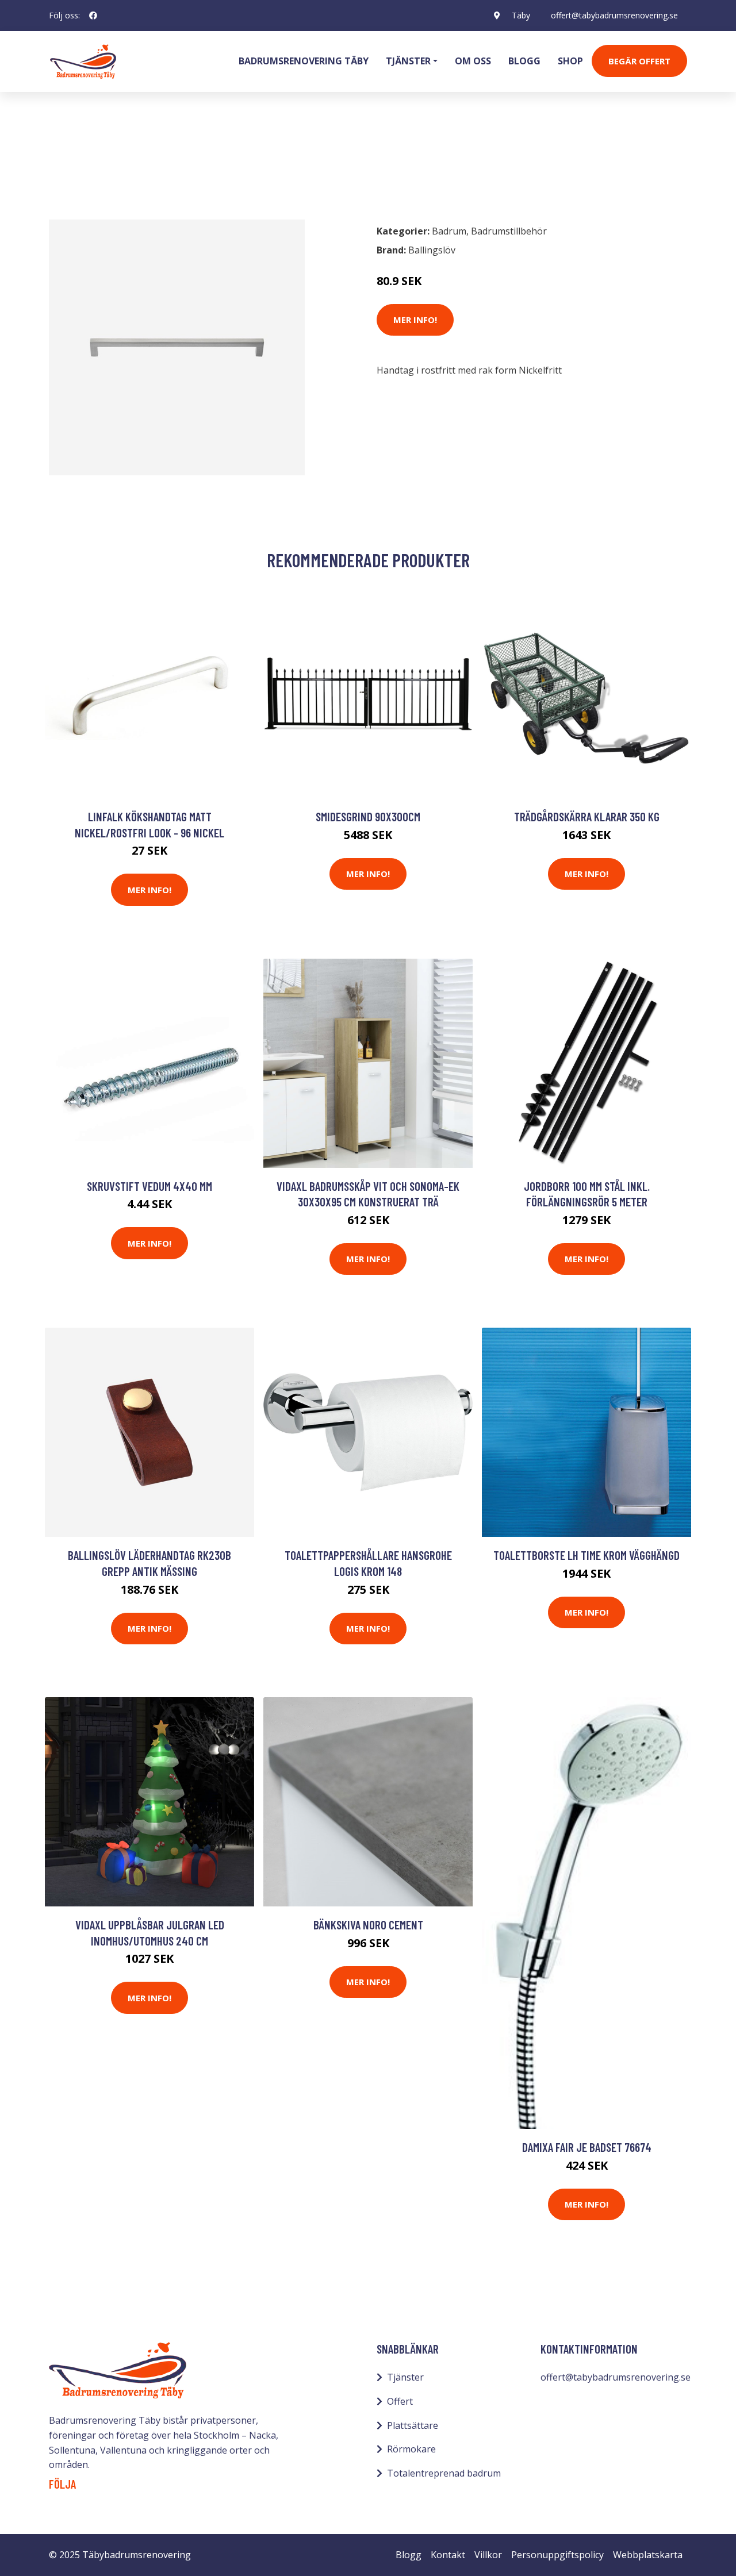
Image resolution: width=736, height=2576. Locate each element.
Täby (521, 15)
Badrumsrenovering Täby (304, 61)
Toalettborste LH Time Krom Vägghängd (586, 1555)
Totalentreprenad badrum (444, 2473)
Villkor (488, 2555)
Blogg (524, 61)
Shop (570, 61)
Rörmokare (411, 2449)
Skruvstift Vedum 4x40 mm (149, 1186)
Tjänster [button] (408, 61)
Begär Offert (639, 61)
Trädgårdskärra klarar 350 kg (587, 816)
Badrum (79, 164)
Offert (400, 2401)
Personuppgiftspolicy (557, 2555)
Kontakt (448, 2555)
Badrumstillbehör (147, 164)
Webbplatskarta (648, 2555)
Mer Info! (415, 320)
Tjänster (405, 2377)
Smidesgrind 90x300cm (368, 816)
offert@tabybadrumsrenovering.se (614, 15)
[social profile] (93, 16)
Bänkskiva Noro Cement (368, 1925)
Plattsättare (413, 2425)
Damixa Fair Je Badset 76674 (587, 2147)
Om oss (473, 61)
